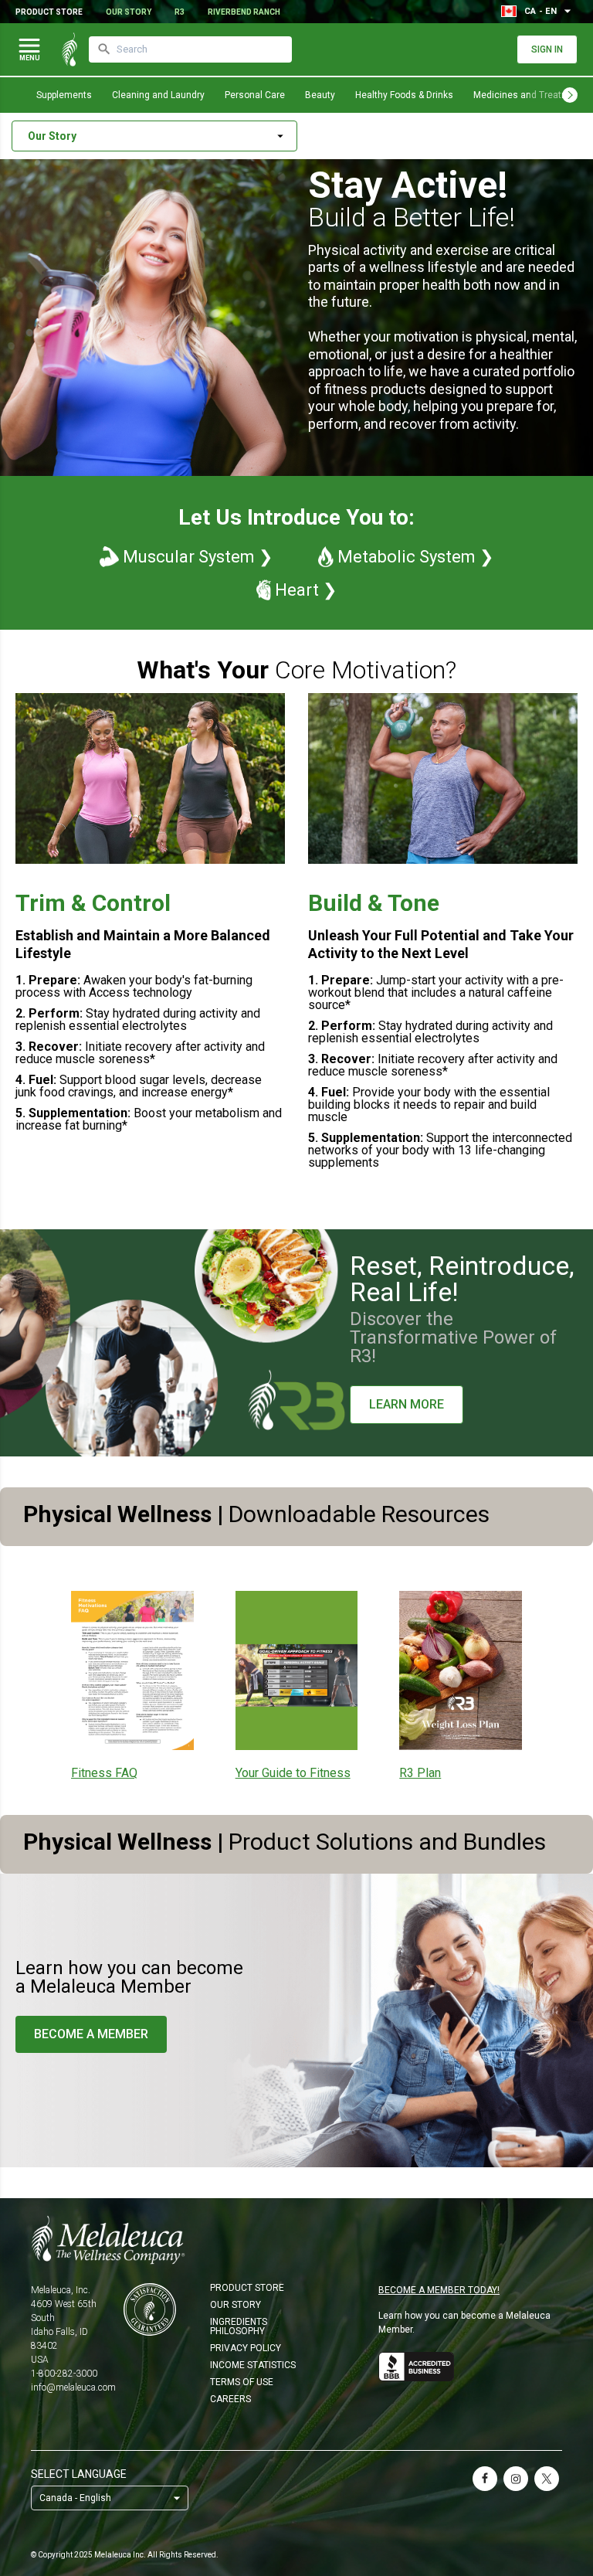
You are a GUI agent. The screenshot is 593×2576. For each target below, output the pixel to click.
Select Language (79, 2474)
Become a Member (91, 2034)
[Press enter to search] (104, 49)
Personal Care (255, 95)
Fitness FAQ (104, 1773)
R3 (180, 12)
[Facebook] (485, 2479)
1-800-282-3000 (64, 2374)
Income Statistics (253, 2365)
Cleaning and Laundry (158, 95)
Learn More (407, 1404)
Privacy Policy (246, 2348)
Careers (230, 2399)
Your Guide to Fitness (293, 1773)
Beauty (320, 95)
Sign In (547, 49)
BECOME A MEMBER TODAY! (439, 2290)
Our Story (129, 12)
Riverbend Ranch (244, 12)
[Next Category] (570, 95)
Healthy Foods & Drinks (404, 95)
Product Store (49, 12)
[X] (547, 2479)
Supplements (64, 95)
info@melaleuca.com (73, 2387)
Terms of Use (242, 2382)
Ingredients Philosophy (239, 2326)
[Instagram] (516, 2479)
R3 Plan (420, 1773)
